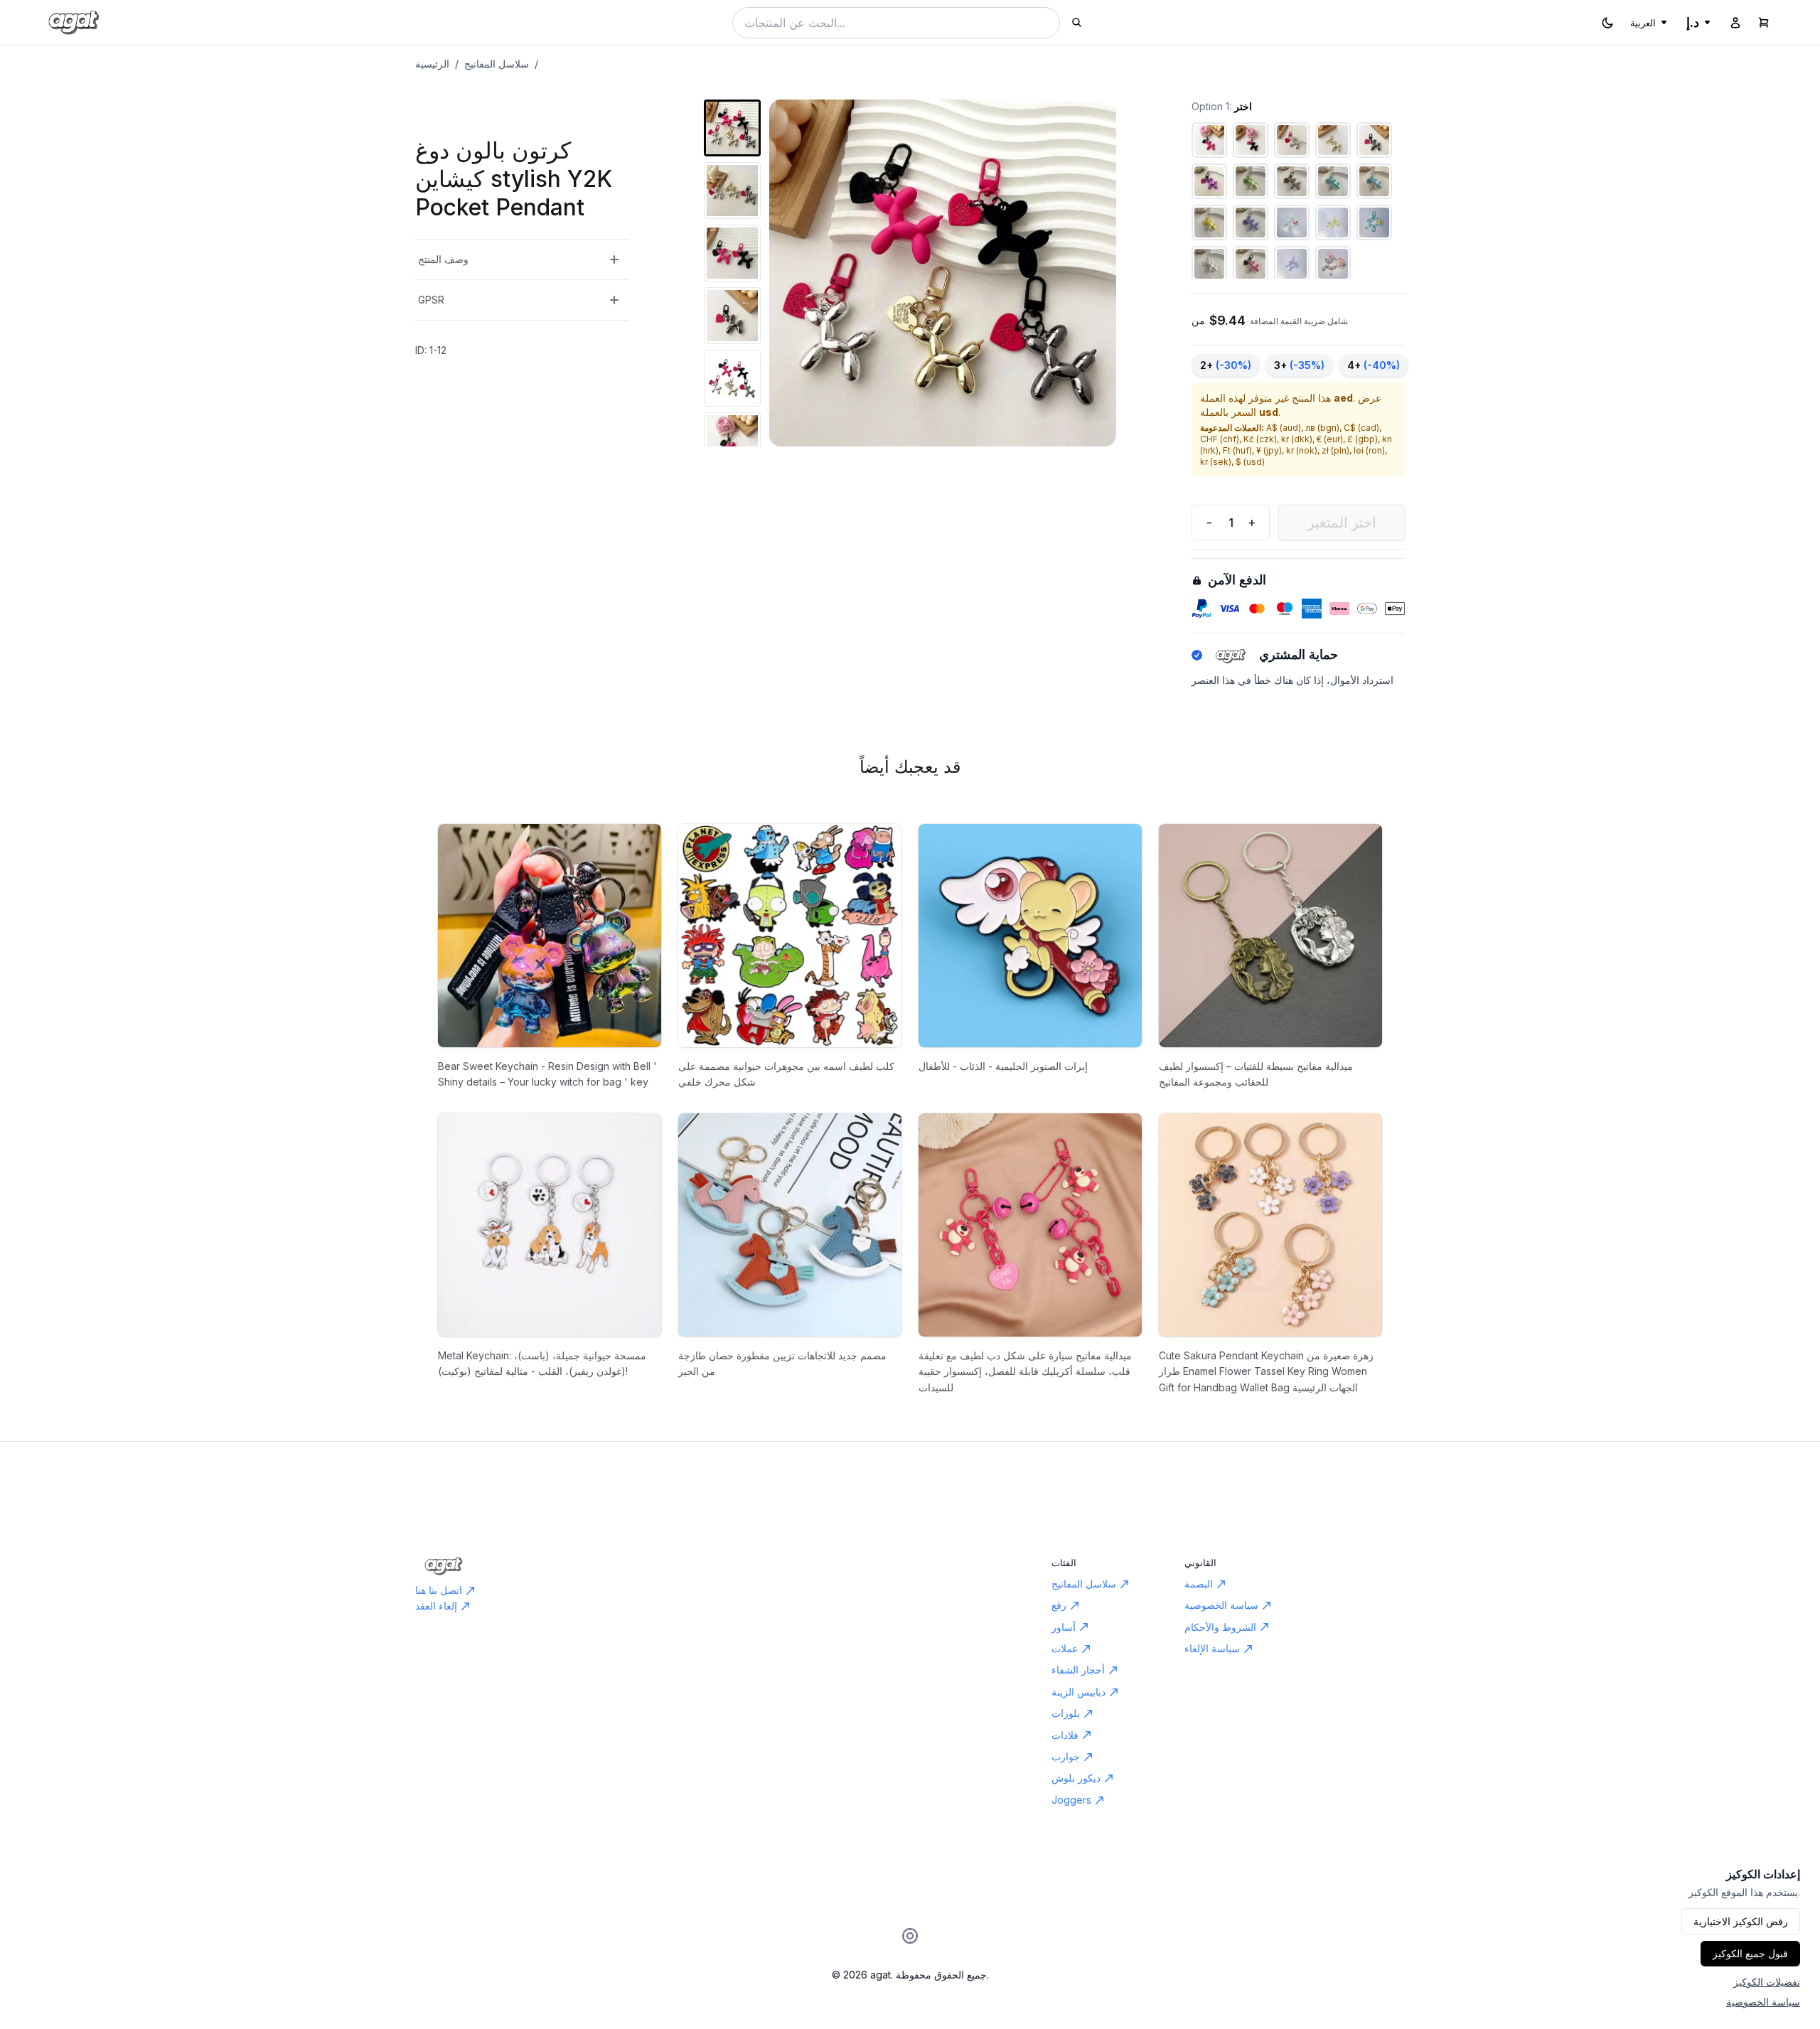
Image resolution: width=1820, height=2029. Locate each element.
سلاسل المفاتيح (497, 64)
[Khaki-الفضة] (1292, 181)
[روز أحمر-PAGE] (1209, 140)
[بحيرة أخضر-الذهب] (1333, 181)
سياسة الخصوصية (1763, 2002)
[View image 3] (732, 253)
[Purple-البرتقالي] (1251, 223)
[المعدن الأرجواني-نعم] (1209, 181)
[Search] (1077, 22)
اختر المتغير (1342, 523)
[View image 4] (732, 316)
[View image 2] (732, 191)
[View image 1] (732, 128)
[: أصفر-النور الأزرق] (1333, 223)
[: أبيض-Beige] (1292, 223)
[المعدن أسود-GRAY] (1374, 140)
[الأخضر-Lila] (1251, 181)
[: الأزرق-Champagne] (1374, 223)
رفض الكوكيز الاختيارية (1741, 1921)
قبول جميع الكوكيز (1750, 1953)
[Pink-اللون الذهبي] (1251, 264)
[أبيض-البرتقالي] (1209, 264)
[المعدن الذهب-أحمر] (1333, 140)
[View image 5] (732, 378)
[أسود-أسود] (1251, 140)
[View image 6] (732, 441)
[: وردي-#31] (1333, 264)
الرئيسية (432, 64)
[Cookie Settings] (910, 1936)
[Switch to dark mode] (1607, 23)
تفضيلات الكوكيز (1767, 1982)
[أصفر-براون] (1209, 223)
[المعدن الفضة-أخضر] (1292, 140)
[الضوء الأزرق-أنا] (1374, 181)
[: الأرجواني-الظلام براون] (1292, 264)
